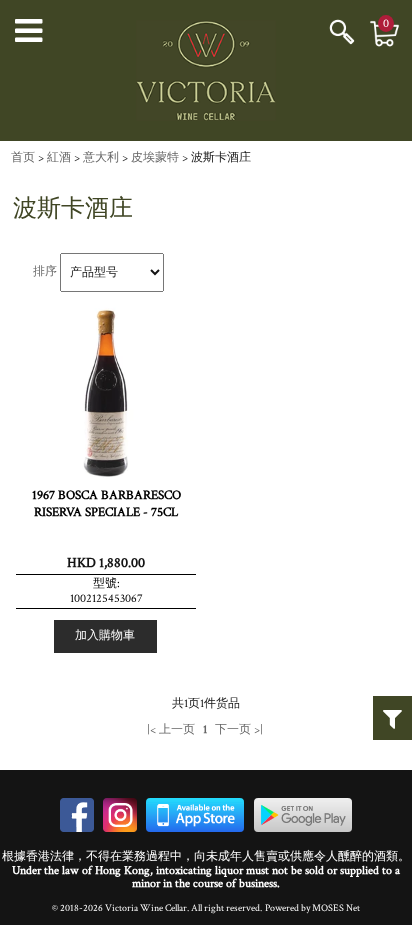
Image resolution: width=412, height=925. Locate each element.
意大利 (101, 157)
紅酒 (59, 157)
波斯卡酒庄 (221, 157)
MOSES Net (336, 908)
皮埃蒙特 (155, 157)
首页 (23, 157)
